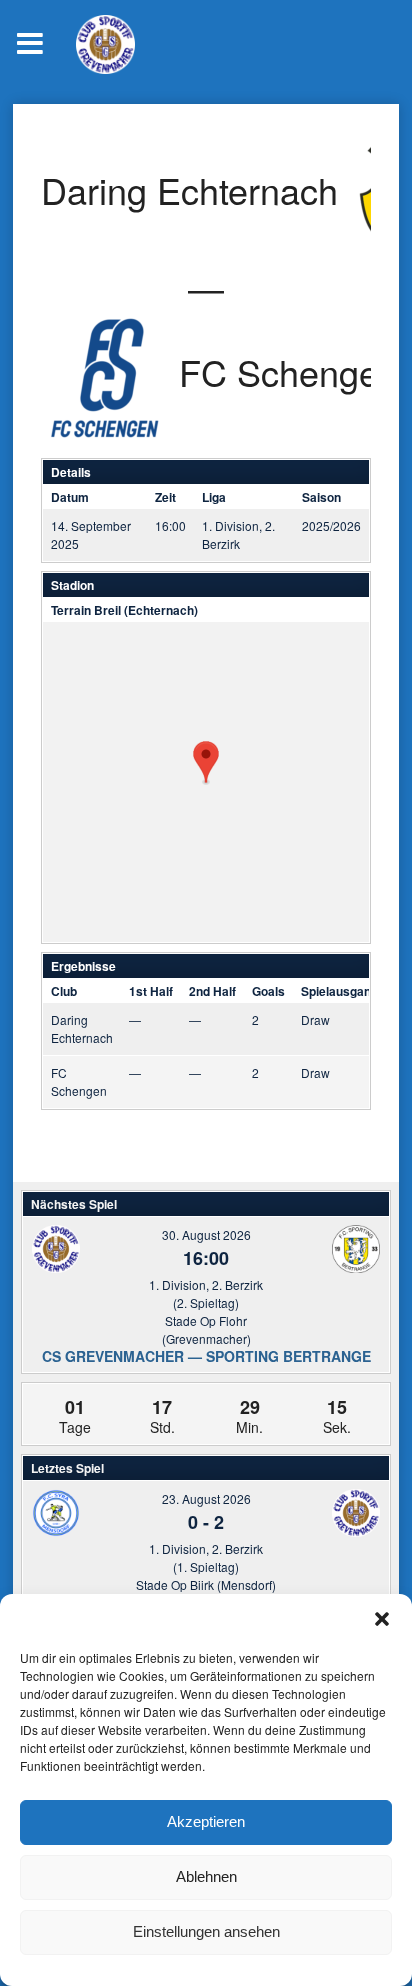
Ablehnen (206, 1876)
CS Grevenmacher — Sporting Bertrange (206, 1356)
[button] (382, 1619)
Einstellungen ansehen (206, 1931)
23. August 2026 (206, 1498)
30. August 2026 (206, 1234)
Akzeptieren (206, 1821)
